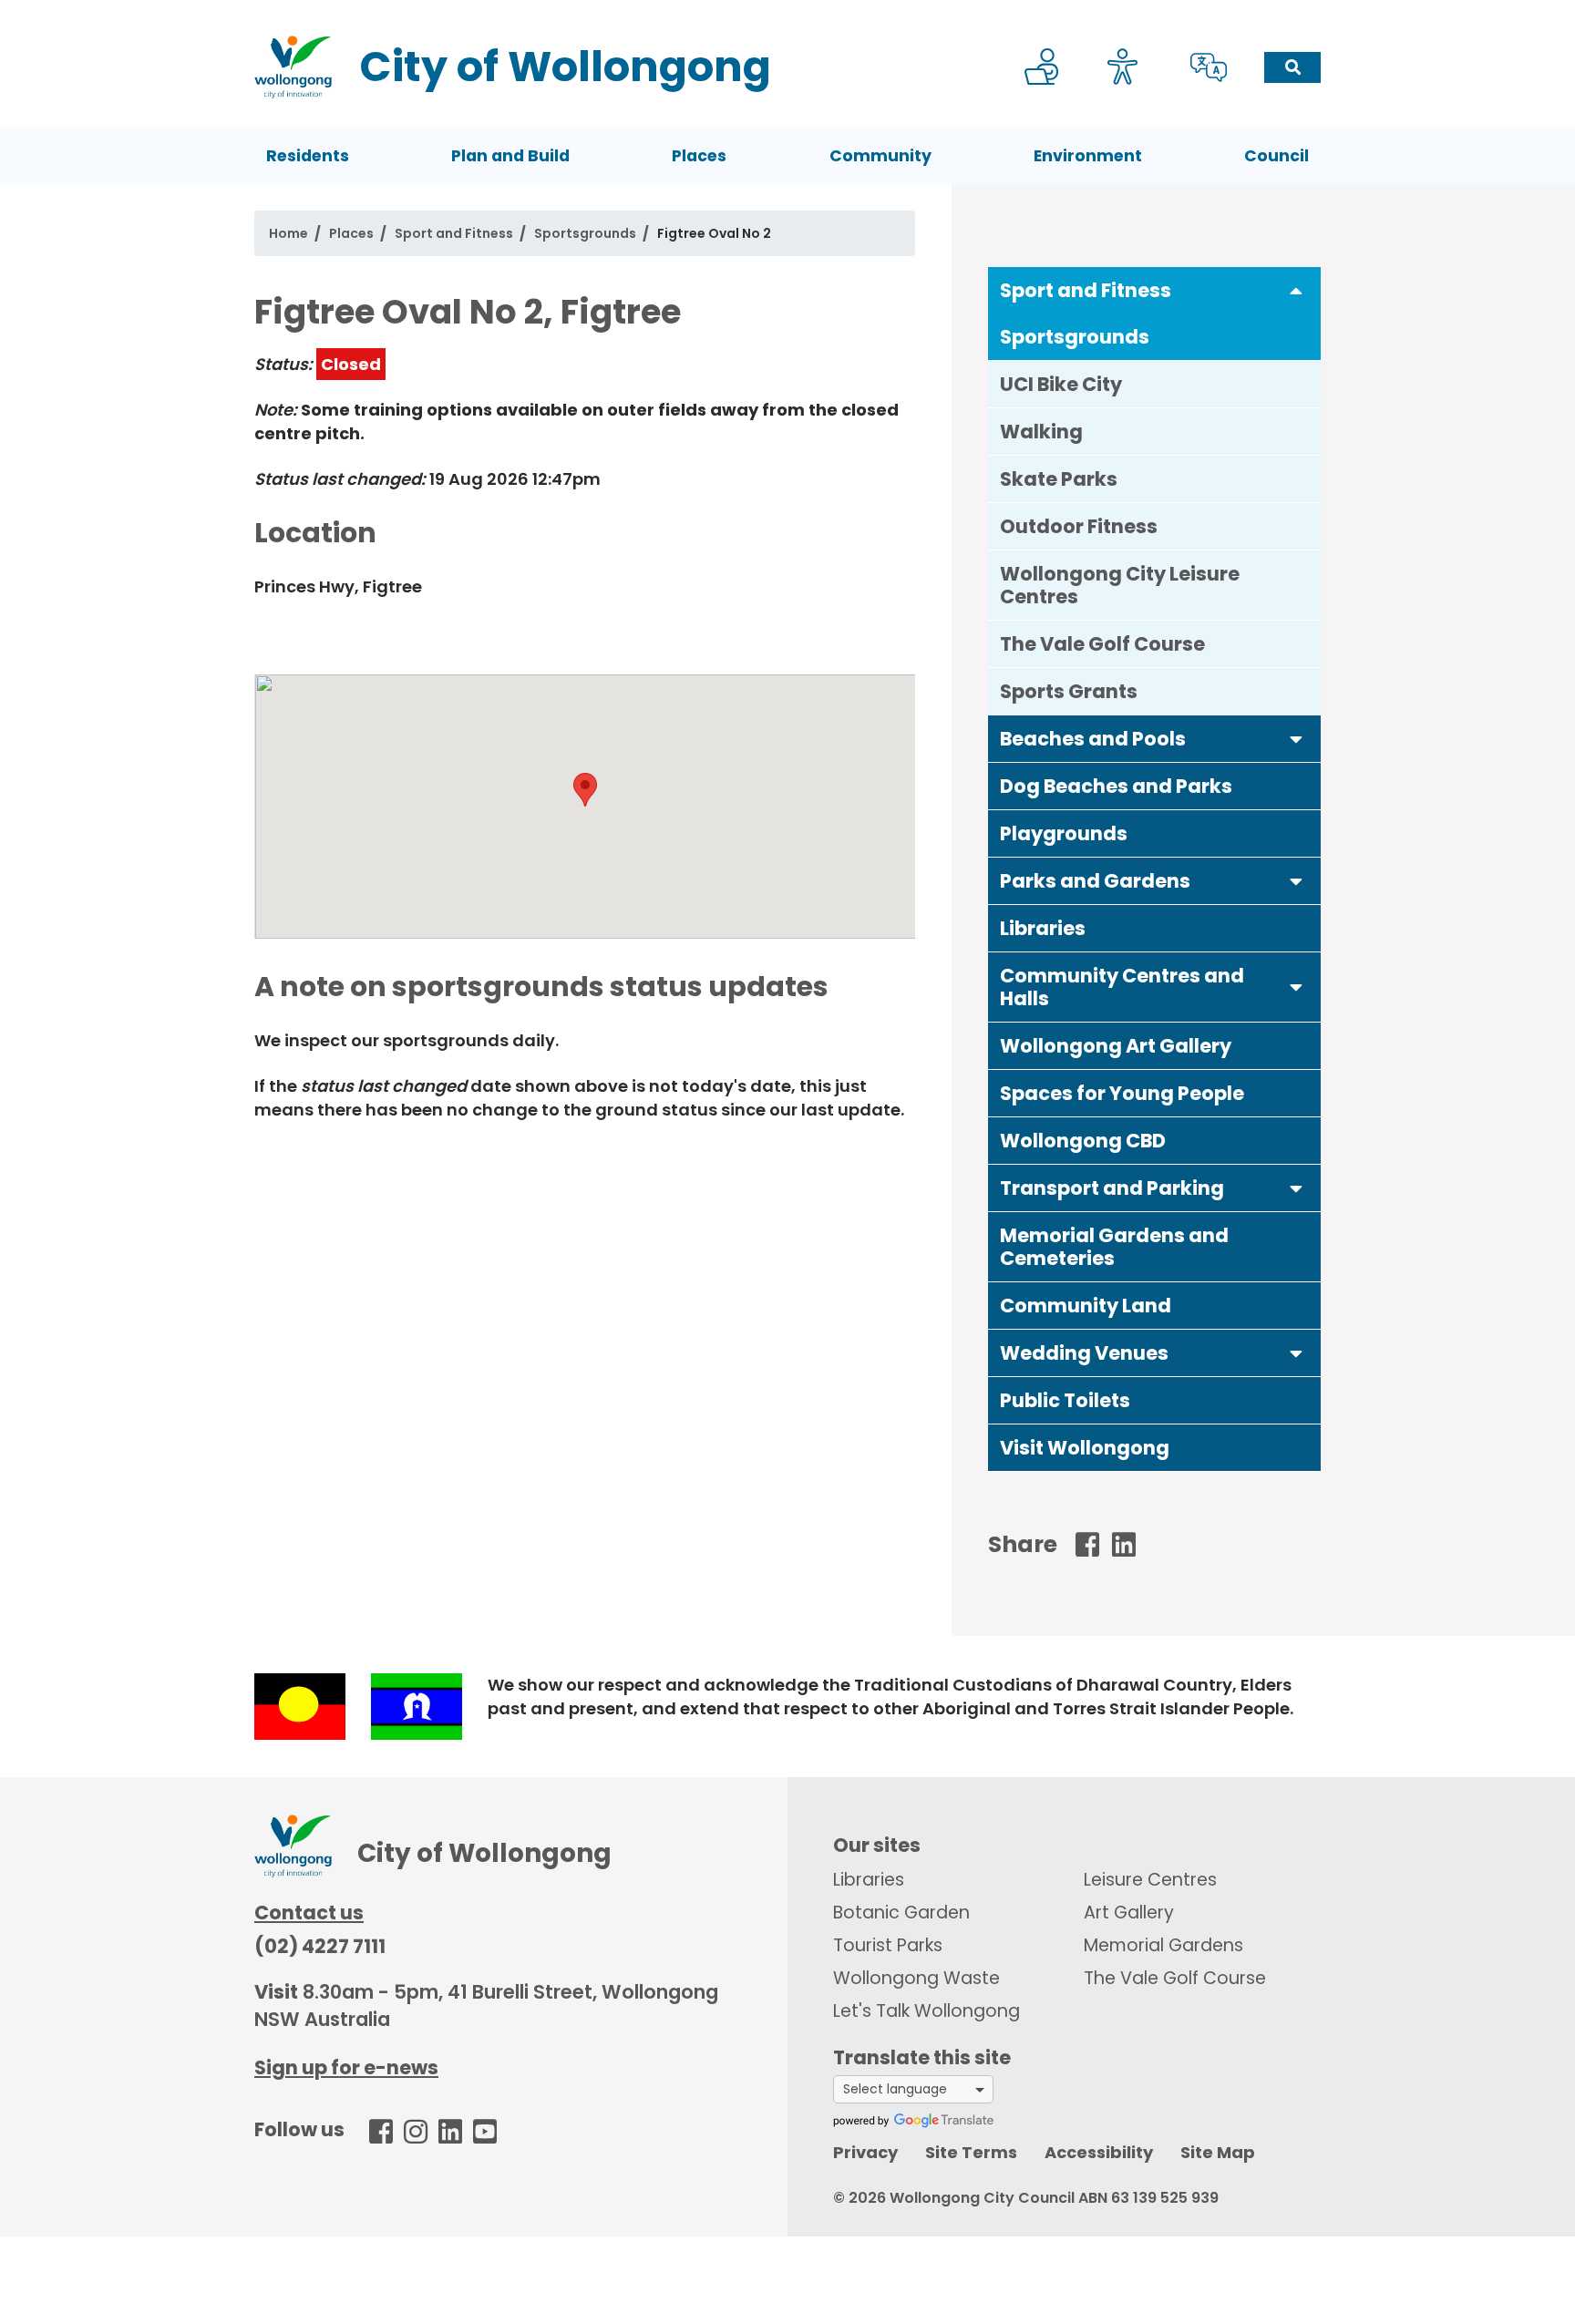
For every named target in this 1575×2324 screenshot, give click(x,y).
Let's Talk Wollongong (926, 2011)
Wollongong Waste (916, 1978)
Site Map (1218, 2152)
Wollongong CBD (1083, 1141)
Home (288, 233)
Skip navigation (791, 12)
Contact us (309, 1913)
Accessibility (1099, 2152)
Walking (1041, 432)
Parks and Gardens (1095, 881)
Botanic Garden (901, 1913)
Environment (1088, 156)
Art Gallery (1129, 1913)
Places (699, 156)
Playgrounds (1064, 833)
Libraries (1043, 928)
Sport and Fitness (454, 233)
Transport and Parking (1112, 1188)
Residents (308, 156)
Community (880, 156)
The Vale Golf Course (1102, 644)
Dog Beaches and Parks (1116, 786)
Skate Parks (1059, 479)
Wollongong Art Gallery (1116, 1046)
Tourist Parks (888, 1945)
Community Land (1086, 1306)
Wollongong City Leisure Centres (1120, 585)
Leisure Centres (1150, 1880)
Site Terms (971, 2152)
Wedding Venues (1084, 1353)
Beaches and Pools (1093, 739)
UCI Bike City (1061, 384)
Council (1276, 156)
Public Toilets (1065, 1400)
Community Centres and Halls (1122, 987)
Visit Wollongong (1085, 1448)
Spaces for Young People (1122, 1093)
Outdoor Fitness (1079, 526)
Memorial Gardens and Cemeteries (1114, 1247)
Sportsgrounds (585, 233)
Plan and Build (510, 156)
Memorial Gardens (1163, 1945)
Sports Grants (1069, 691)
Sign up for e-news (346, 2067)
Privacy (865, 2152)
